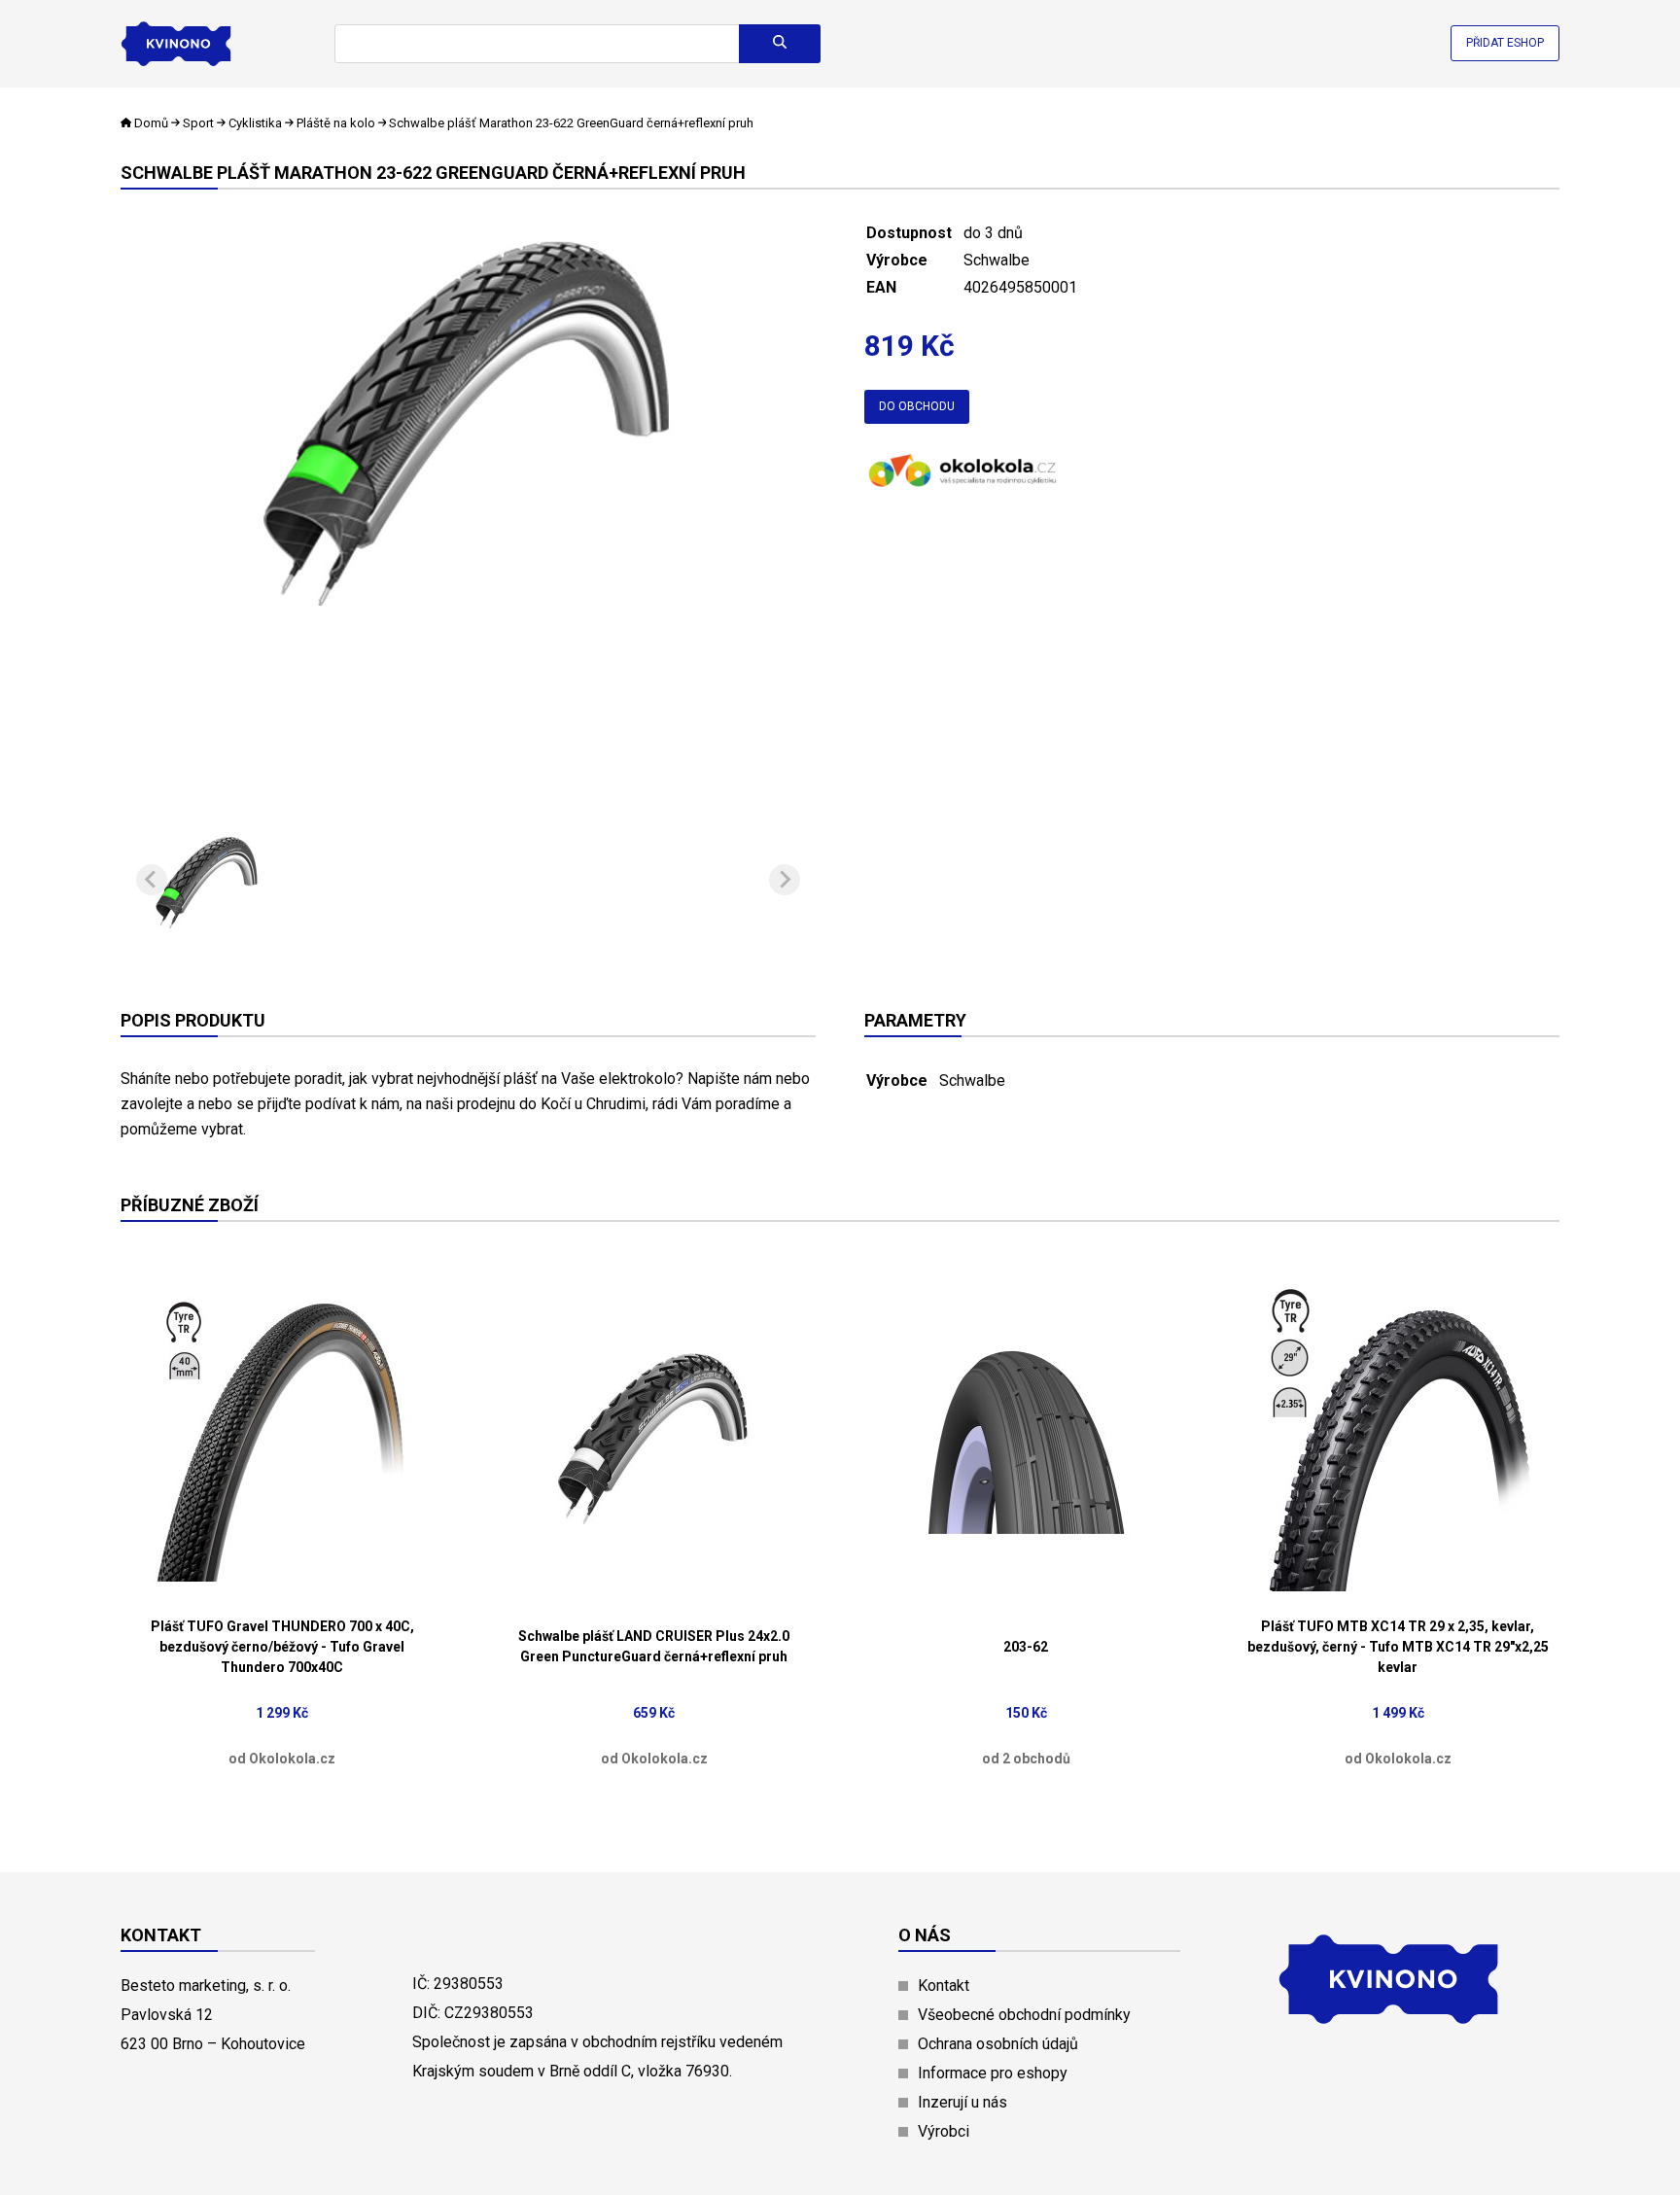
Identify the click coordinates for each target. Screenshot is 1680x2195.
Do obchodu (917, 406)
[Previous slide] (152, 880)
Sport (198, 123)
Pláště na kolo (336, 123)
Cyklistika (255, 123)
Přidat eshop (1505, 43)
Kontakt (944, 1986)
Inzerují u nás (962, 2102)
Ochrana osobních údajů (998, 2044)
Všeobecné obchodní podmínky (1024, 2015)
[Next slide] (785, 880)
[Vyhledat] (780, 44)
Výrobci (944, 2131)
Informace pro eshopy (993, 2073)
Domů (151, 123)
